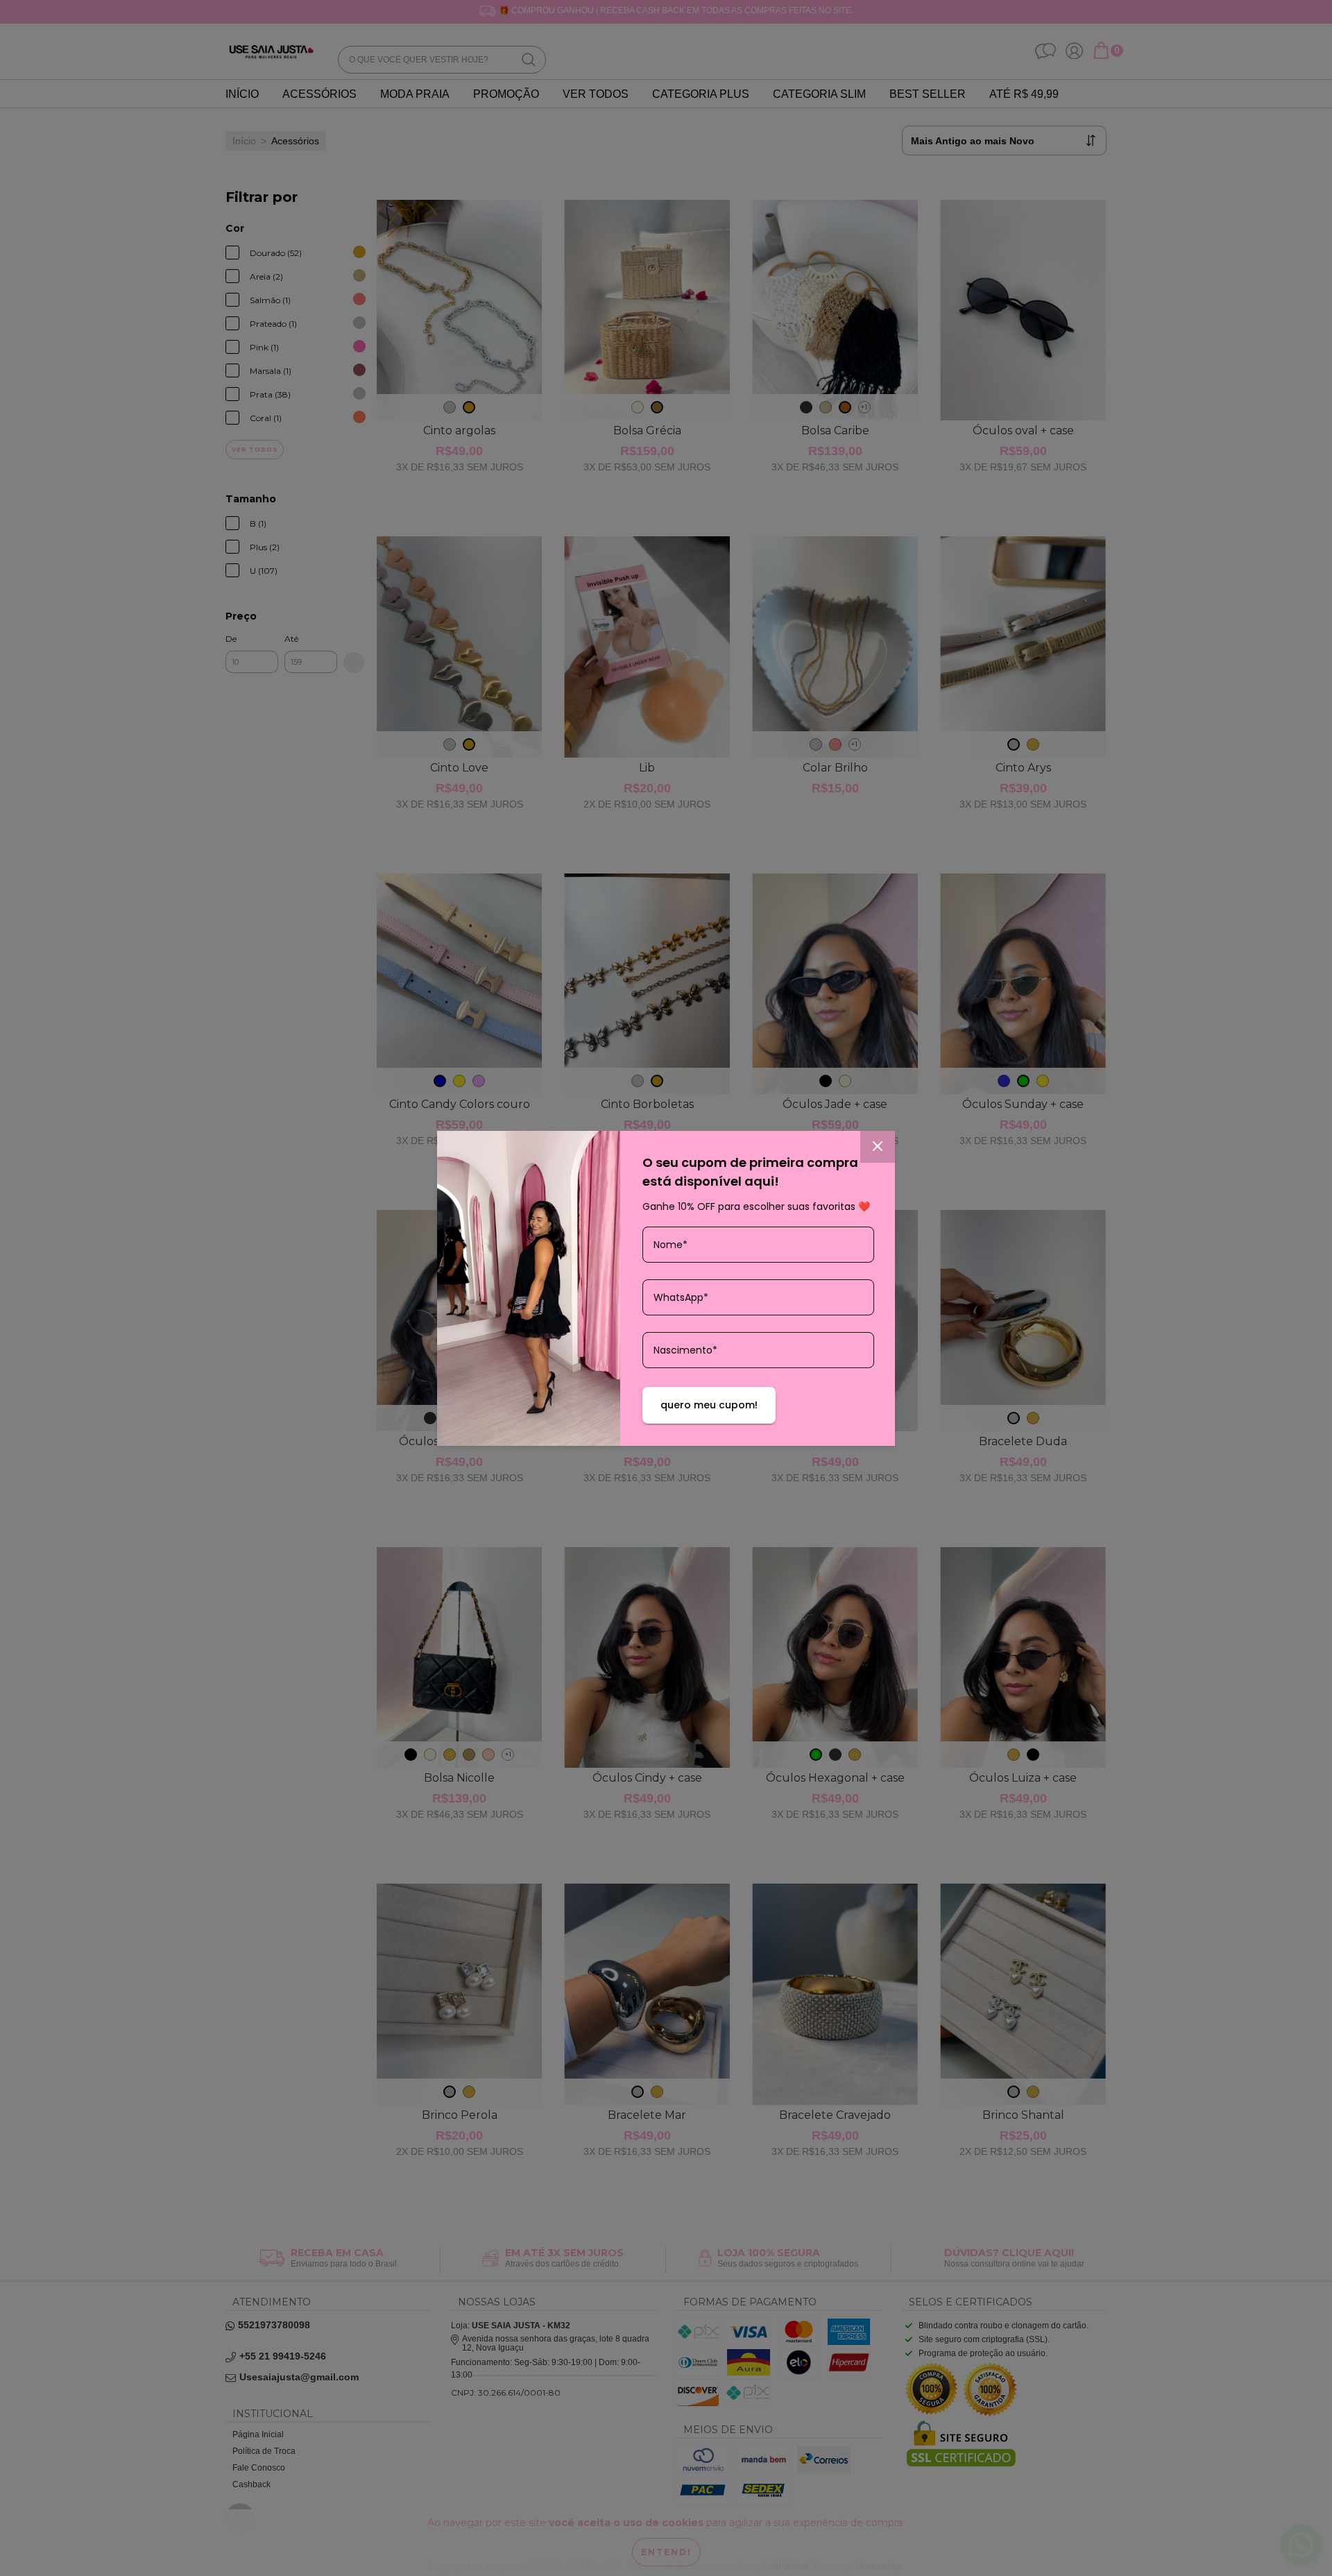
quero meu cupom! (709, 1405)
